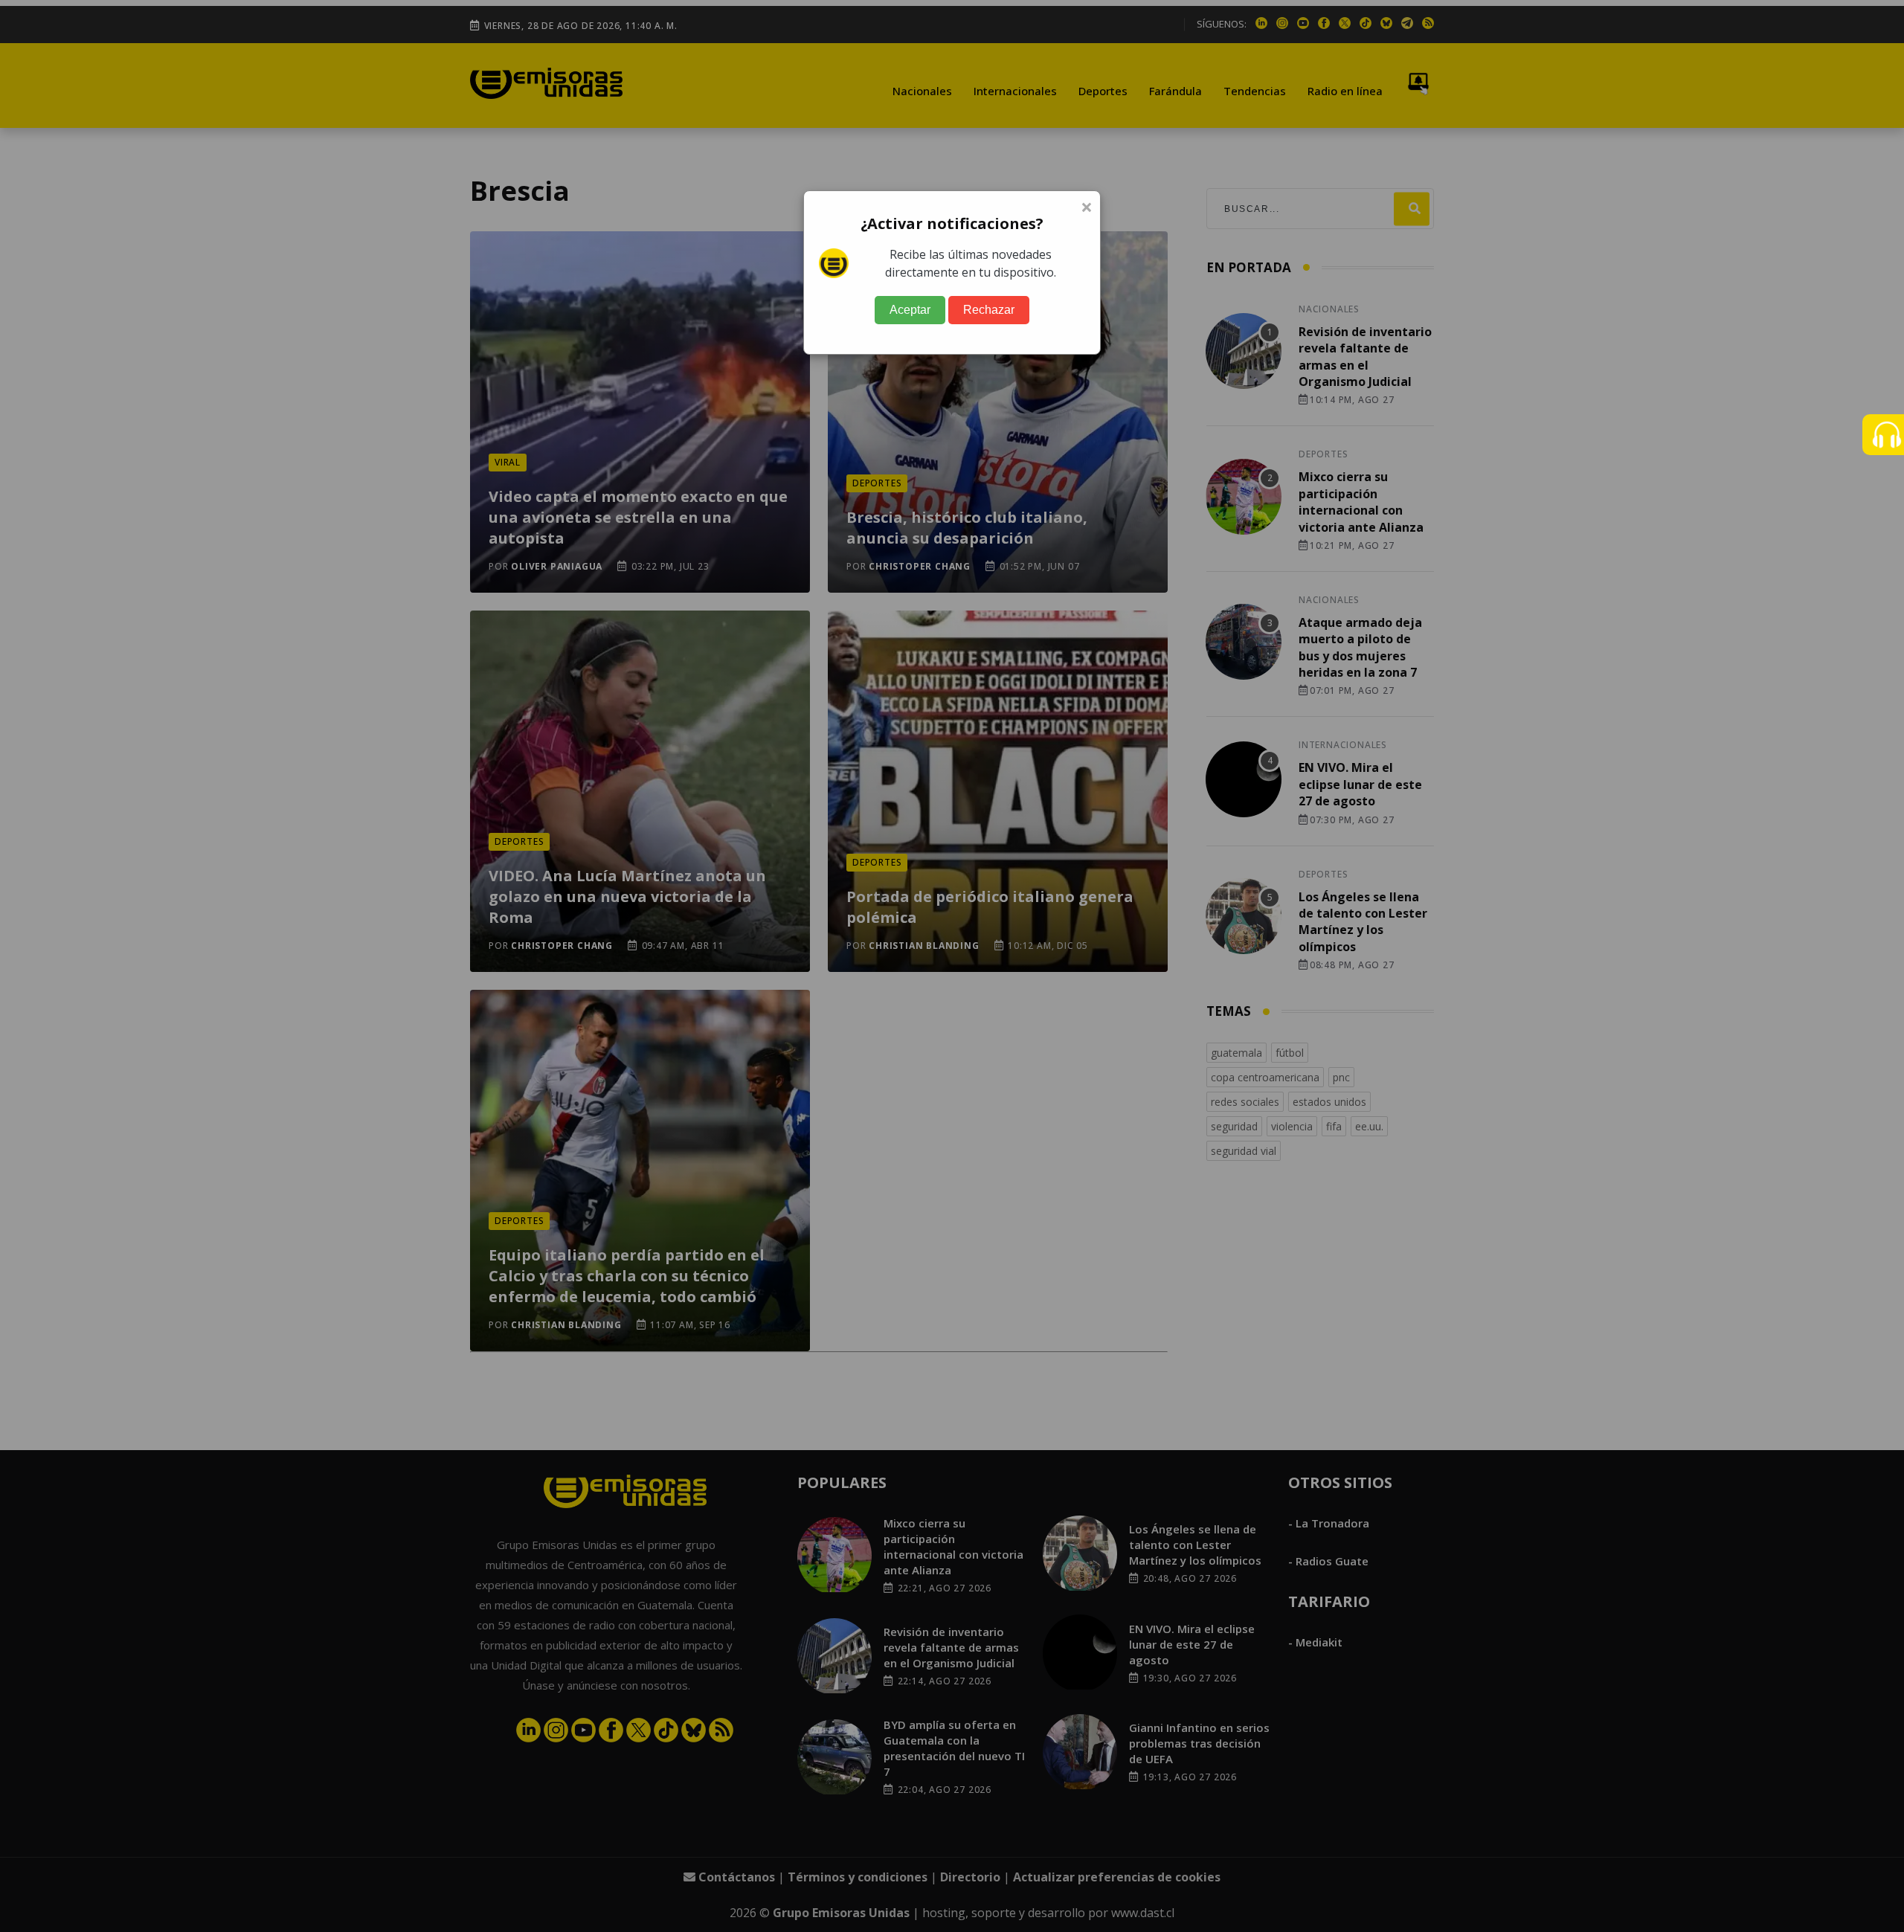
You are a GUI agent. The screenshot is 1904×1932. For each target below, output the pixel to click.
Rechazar (989, 310)
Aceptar (910, 310)
